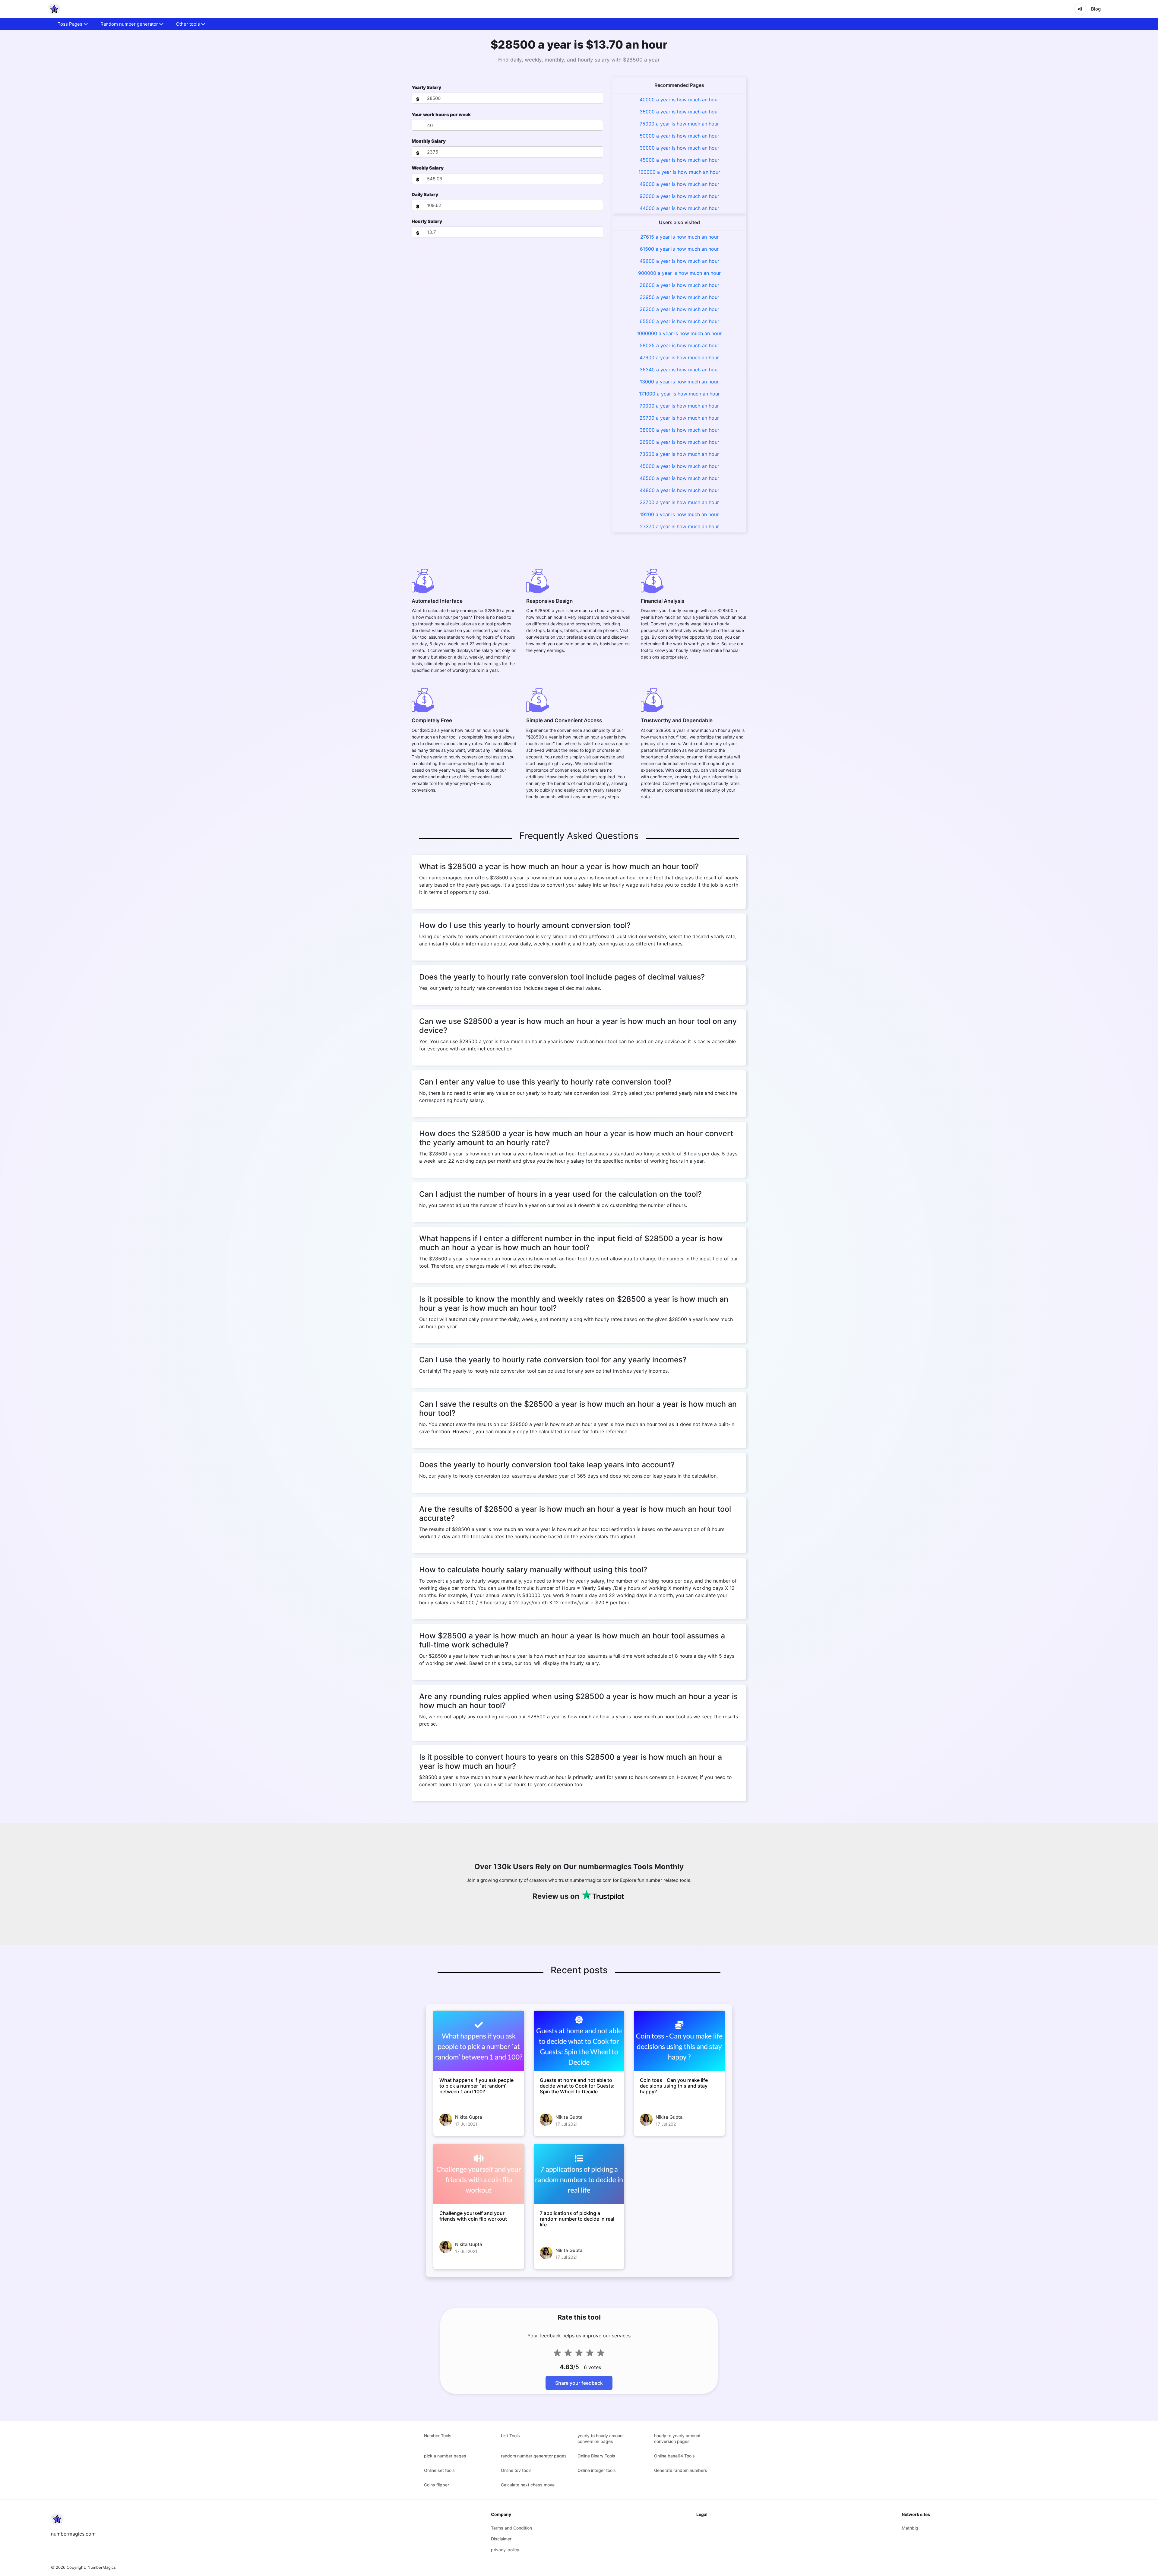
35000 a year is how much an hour (679, 112)
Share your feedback (579, 2383)
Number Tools (438, 2436)
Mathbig (910, 2528)
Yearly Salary (426, 87)
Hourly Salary (427, 221)
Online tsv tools (516, 2470)
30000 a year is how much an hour (679, 148)
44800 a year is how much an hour (679, 490)
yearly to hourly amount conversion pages (601, 2438)
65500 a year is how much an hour (679, 321)
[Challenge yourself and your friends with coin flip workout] (479, 2174)
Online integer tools (597, 2470)
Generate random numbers (681, 2470)
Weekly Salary (428, 168)
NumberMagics (102, 2567)
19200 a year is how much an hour (679, 514)
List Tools (510, 2436)
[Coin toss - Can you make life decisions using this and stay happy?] (679, 2041)
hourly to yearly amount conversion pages (677, 2438)
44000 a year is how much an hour (679, 208)
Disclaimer (501, 2539)
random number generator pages (534, 2456)
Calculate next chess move (528, 2485)
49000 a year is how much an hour (679, 184)
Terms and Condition (511, 2528)
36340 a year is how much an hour (679, 370)
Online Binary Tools (596, 2456)
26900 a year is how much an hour (679, 442)
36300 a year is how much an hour (679, 309)
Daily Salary (425, 194)
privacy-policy (505, 2550)
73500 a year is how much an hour (679, 454)
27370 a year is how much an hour (679, 526)
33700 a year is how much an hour (679, 502)
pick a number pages (445, 2456)
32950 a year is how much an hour (679, 297)
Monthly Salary (429, 141)
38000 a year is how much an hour (679, 430)
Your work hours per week (441, 114)
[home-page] (54, 9)
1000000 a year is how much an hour (679, 333)
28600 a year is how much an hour (679, 285)
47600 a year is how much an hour (679, 357)
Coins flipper (437, 2485)
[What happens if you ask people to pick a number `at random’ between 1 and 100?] (479, 2041)
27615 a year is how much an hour (679, 237)
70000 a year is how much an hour (679, 406)
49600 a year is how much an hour (679, 261)
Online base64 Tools (674, 2456)
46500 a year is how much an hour (679, 478)
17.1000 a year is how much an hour (679, 394)
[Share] (1080, 9)
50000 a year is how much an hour (679, 136)
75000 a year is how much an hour (679, 124)
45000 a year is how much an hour (679, 160)
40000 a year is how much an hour (679, 100)
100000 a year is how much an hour (679, 172)
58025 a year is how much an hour (679, 345)
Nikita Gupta (469, 2117)
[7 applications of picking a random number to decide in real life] (579, 2174)
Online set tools (439, 2470)
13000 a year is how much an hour (679, 382)
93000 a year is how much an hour (679, 196)
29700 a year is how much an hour (679, 418)
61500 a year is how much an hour (679, 249)
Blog (1096, 9)
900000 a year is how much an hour (679, 273)
